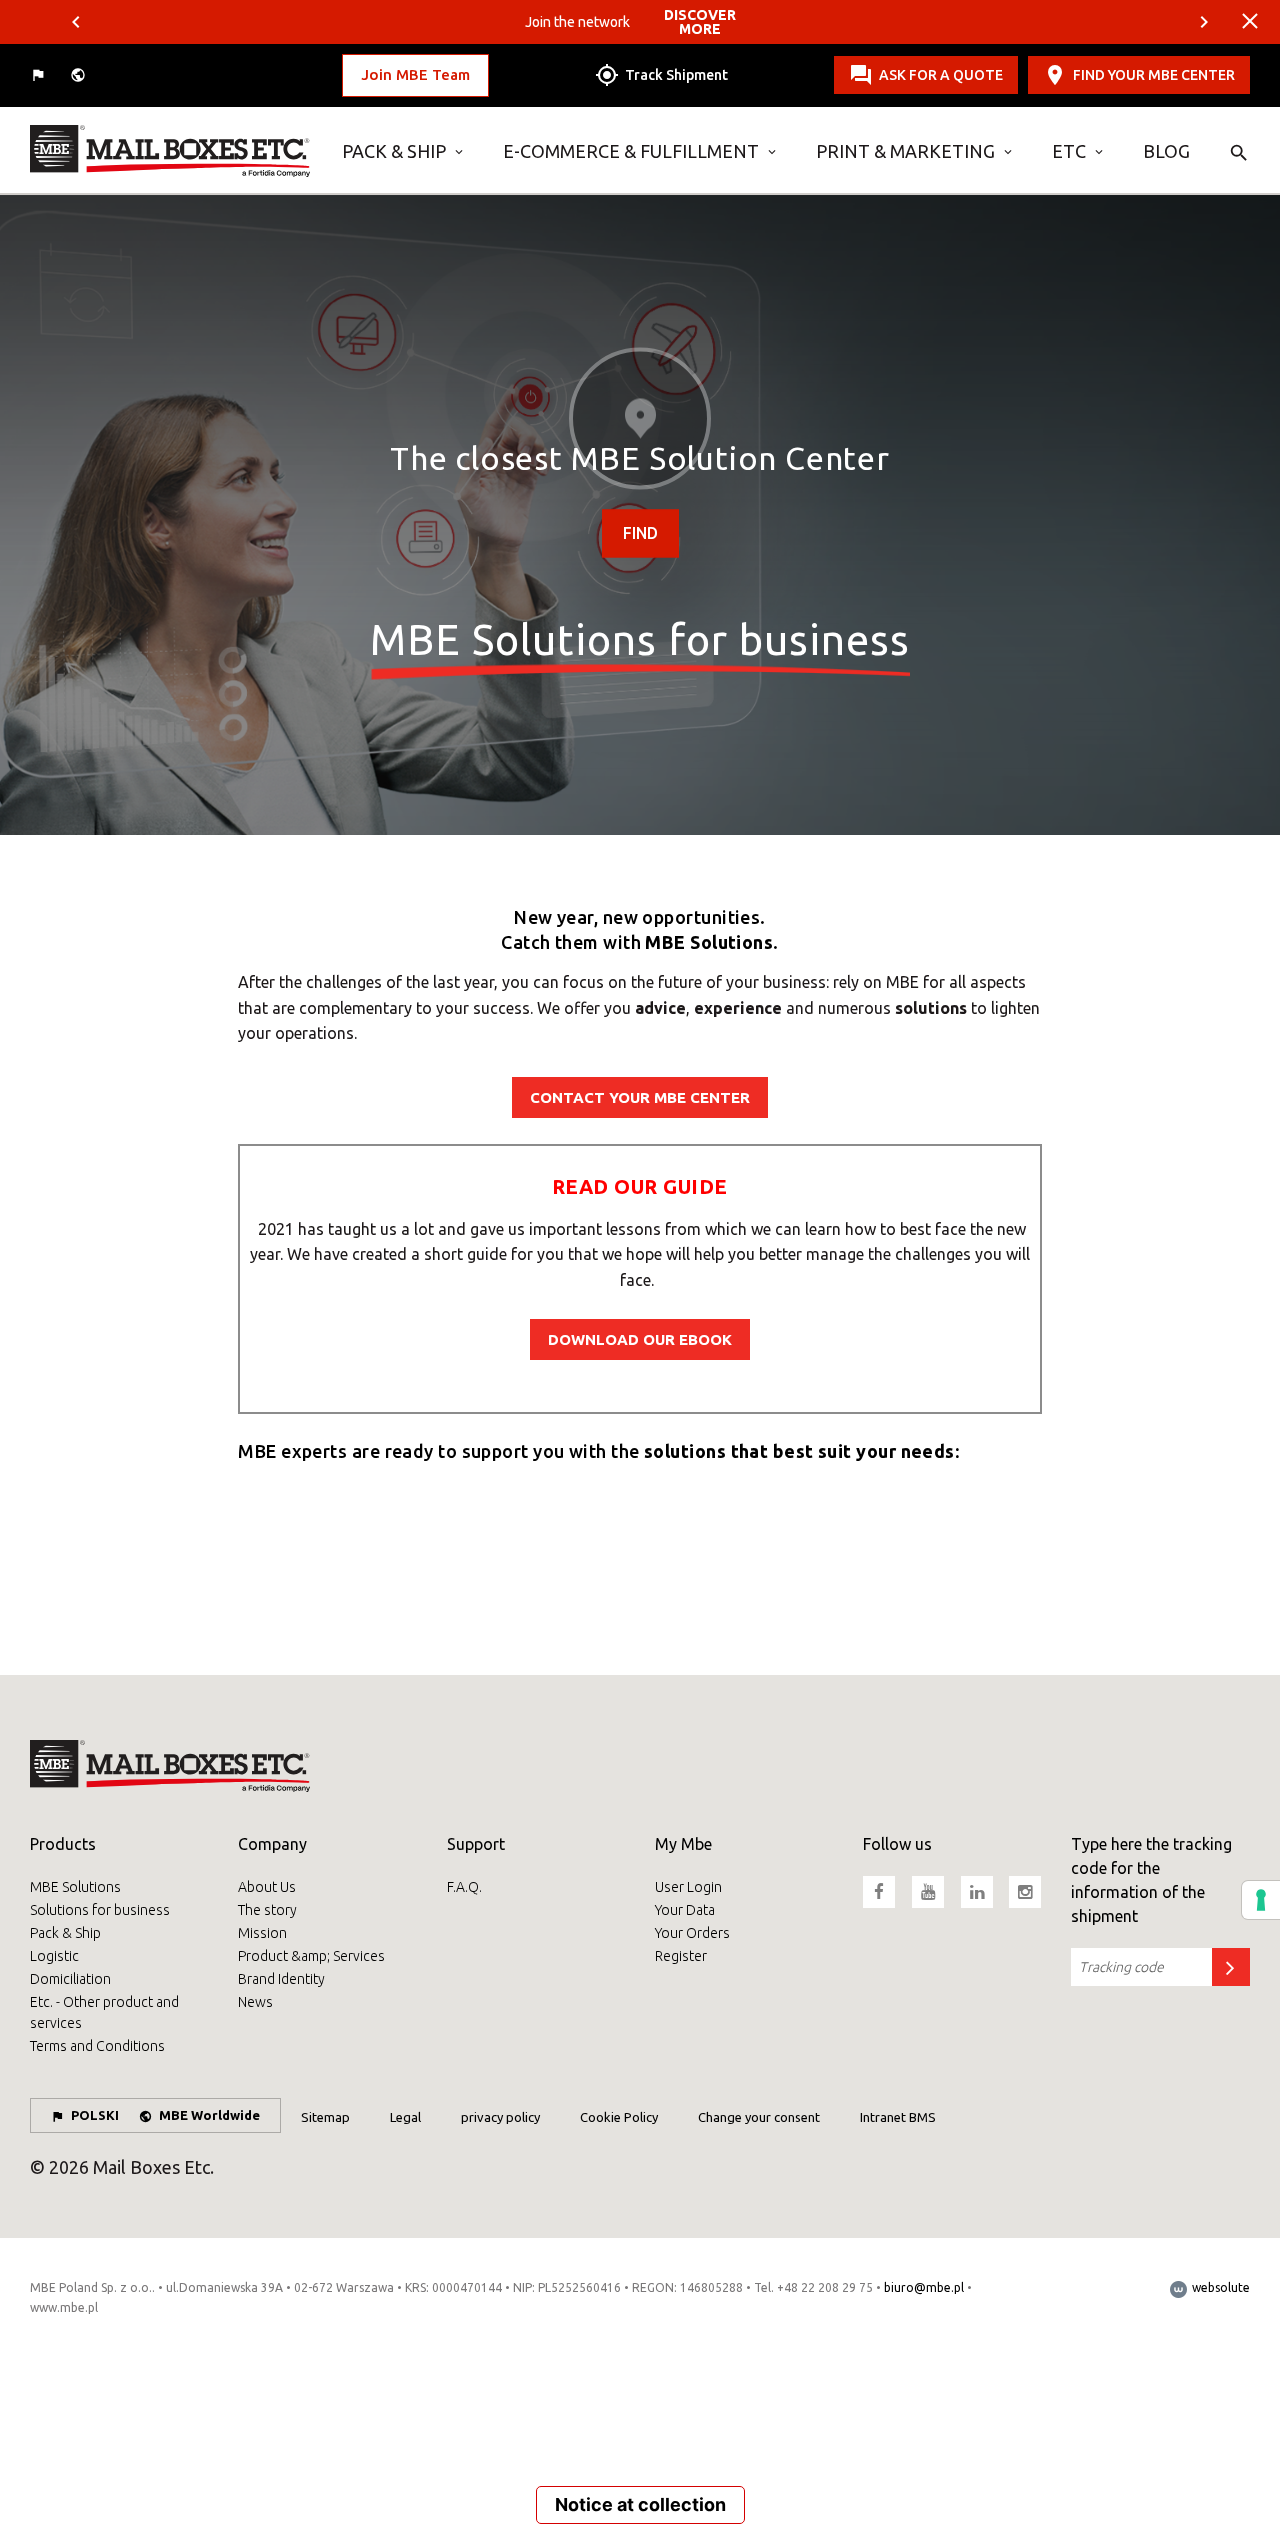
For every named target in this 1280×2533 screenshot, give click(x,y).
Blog (1166, 151)
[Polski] (40, 75)
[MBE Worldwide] (80, 75)
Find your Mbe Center (1154, 75)
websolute (1219, 2287)
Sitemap (325, 2117)
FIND (640, 533)
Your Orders (692, 1933)
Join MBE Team (415, 74)
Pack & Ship (394, 151)
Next (1204, 22)
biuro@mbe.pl (924, 2287)
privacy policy (500, 2117)
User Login (688, 1887)
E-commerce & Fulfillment (631, 151)
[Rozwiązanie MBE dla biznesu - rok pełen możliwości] (171, 151)
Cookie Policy (619, 2117)
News (255, 2002)
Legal (405, 2117)
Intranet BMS (898, 2117)
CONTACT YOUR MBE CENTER (640, 1097)
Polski (95, 2115)
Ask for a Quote (941, 75)
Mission (262, 1933)
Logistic (54, 1956)
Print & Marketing (905, 151)
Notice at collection (640, 2504)
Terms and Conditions (97, 2046)
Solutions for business (100, 1910)
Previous (76, 22)
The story (267, 1910)
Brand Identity (281, 1979)
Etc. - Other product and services (104, 2012)
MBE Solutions (75, 1887)
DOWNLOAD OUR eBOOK (640, 1339)
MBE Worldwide (209, 2115)
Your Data (685, 1910)
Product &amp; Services (311, 1956)
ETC (1069, 151)
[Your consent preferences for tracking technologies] (1261, 1900)
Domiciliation (70, 1979)
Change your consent (759, 2117)
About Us (267, 1887)
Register (681, 1956)
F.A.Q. (464, 1887)
